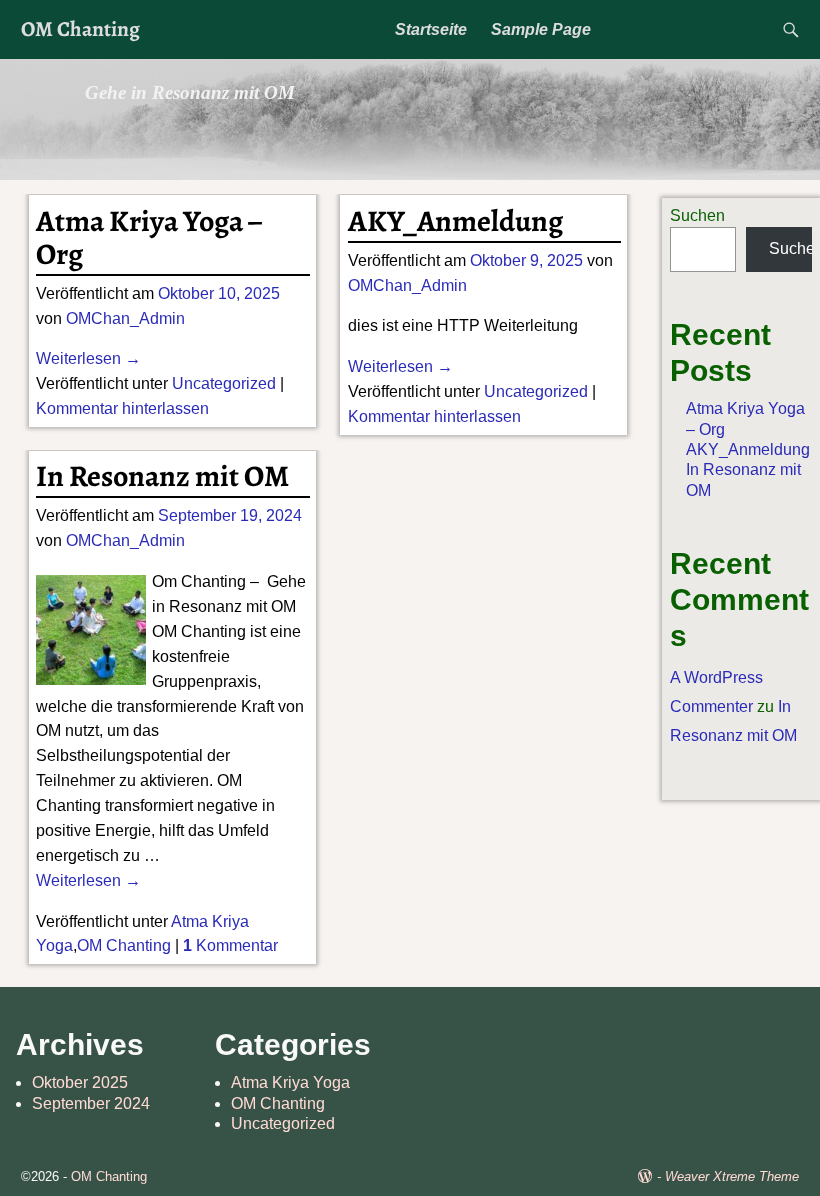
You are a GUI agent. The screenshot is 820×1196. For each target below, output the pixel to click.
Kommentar (230, 945)
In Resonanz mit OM (162, 476)
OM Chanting (80, 28)
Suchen (697, 215)
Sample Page (541, 29)
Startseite (431, 29)
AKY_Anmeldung (455, 221)
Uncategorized (224, 383)
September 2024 (91, 1103)
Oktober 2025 (80, 1082)
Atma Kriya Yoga (290, 1082)
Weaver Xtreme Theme (732, 1176)
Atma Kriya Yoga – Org (149, 237)
